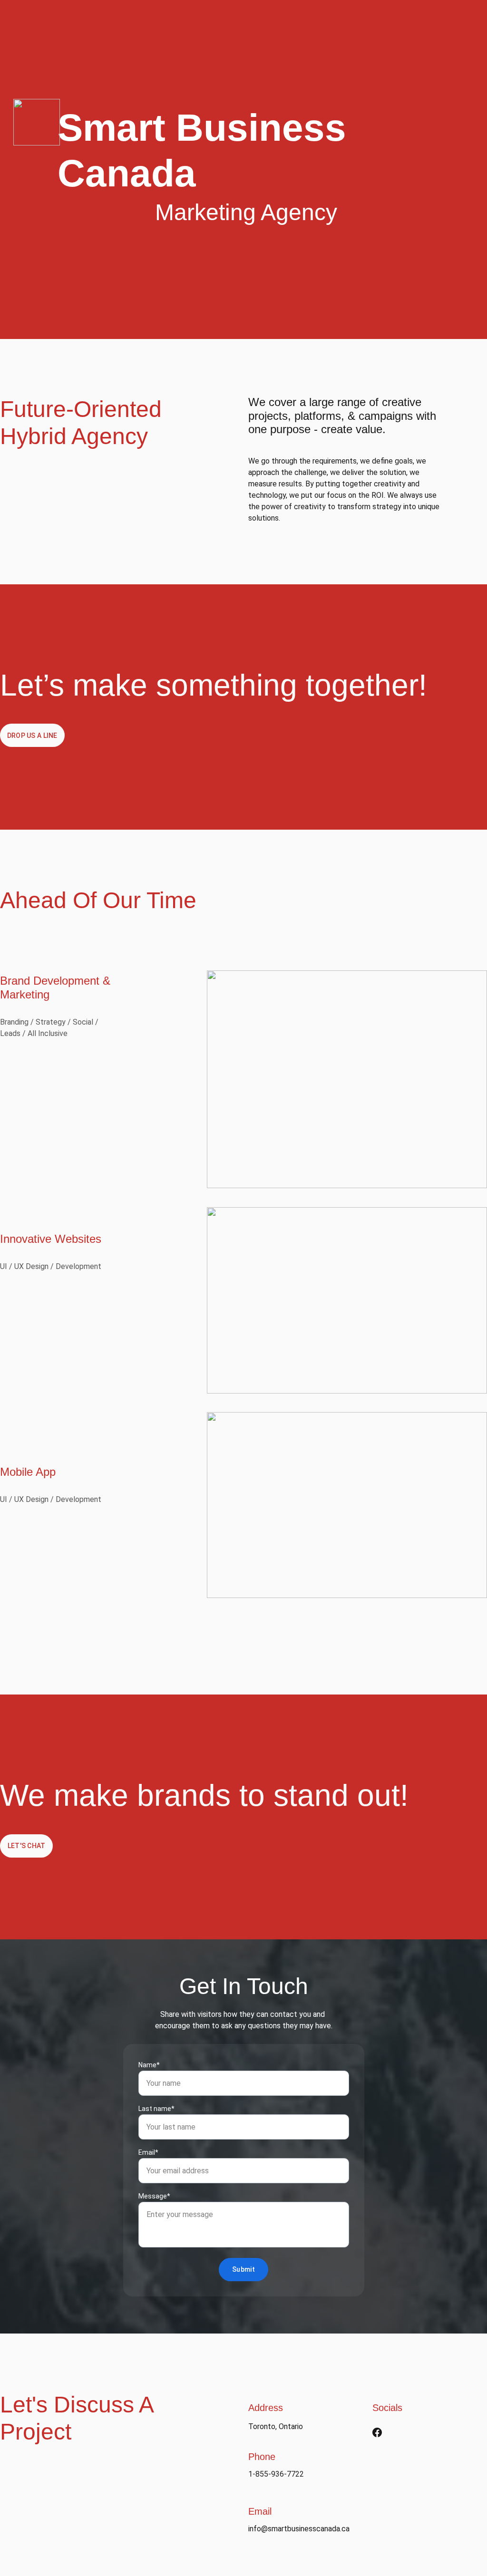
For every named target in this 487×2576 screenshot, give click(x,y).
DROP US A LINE (32, 736)
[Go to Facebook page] (377, 2432)
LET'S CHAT (27, 1846)
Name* (149, 2065)
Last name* (156, 2109)
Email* (148, 2152)
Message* (154, 2196)
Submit (243, 2269)
